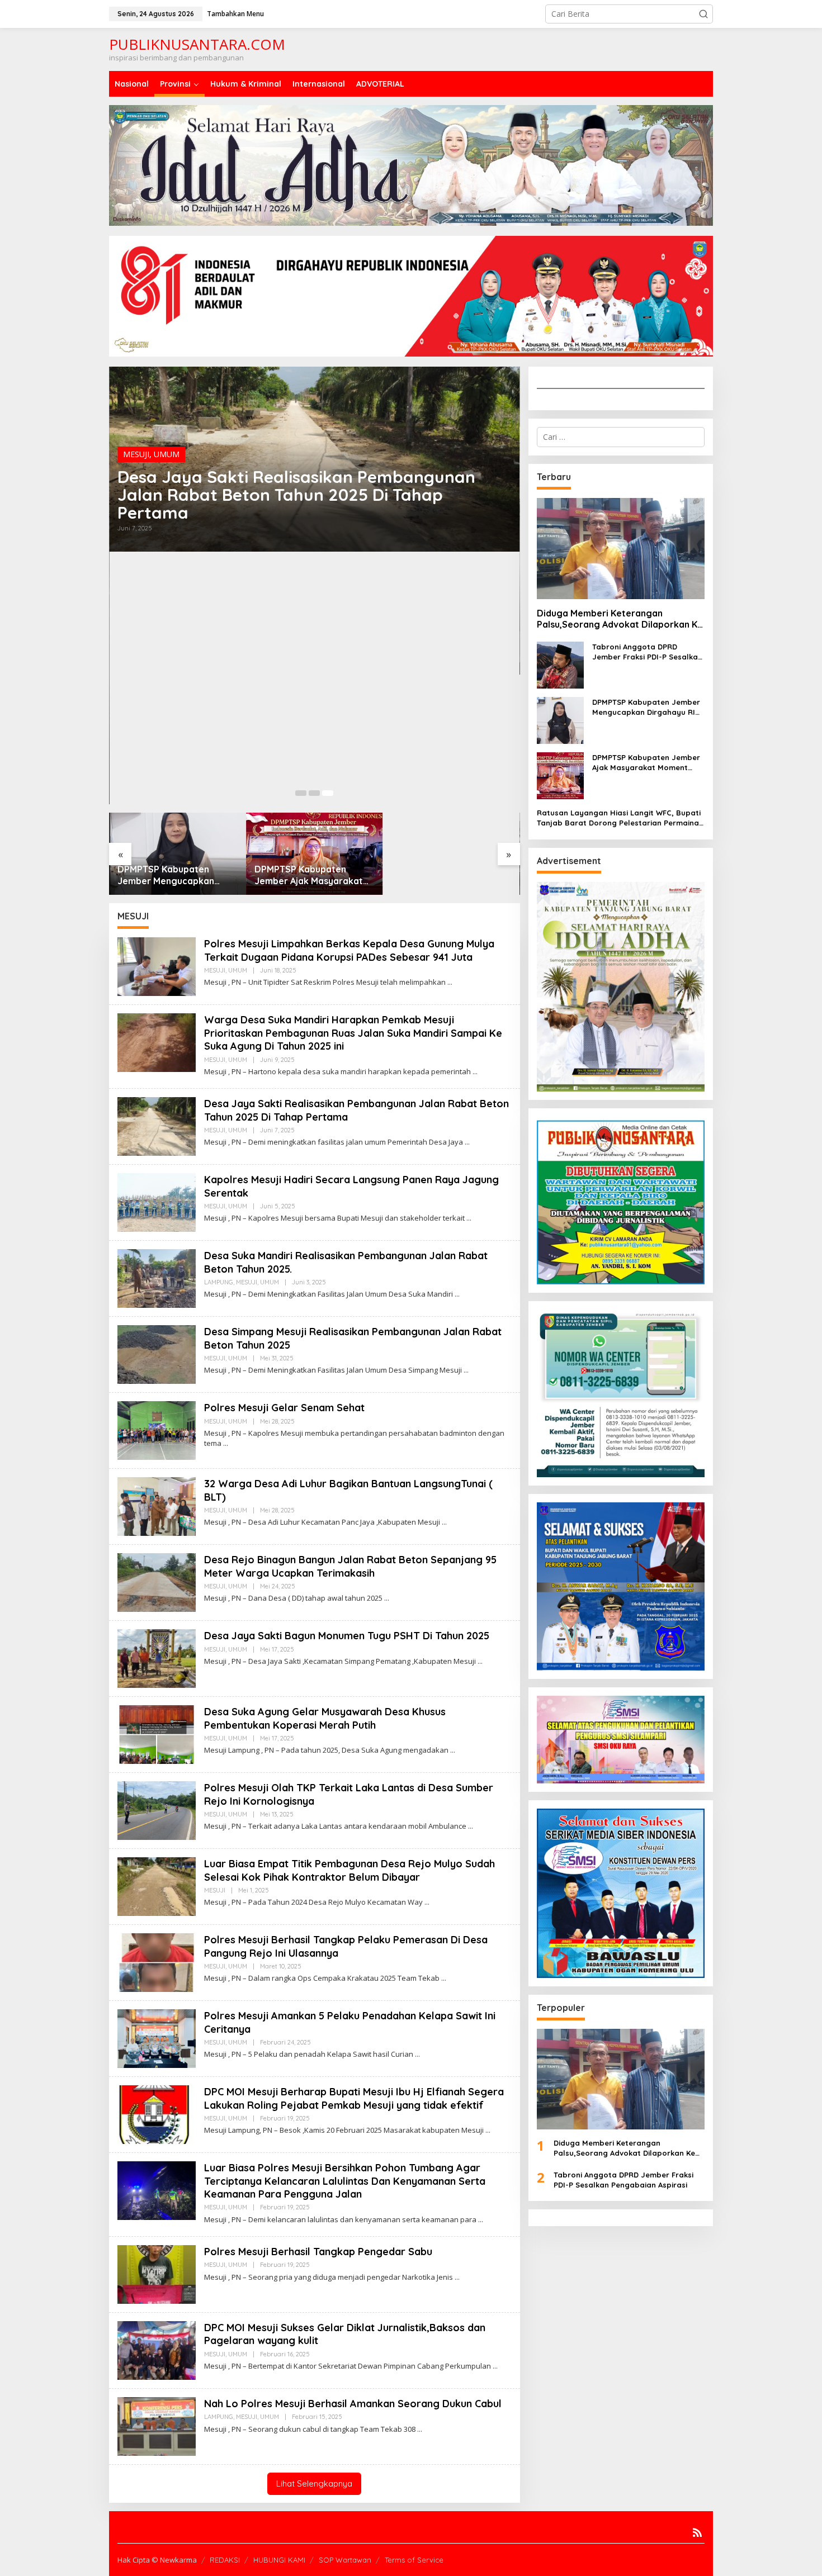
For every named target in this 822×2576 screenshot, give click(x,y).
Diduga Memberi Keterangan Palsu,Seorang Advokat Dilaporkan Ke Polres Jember (620, 619)
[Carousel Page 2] (314, 793)
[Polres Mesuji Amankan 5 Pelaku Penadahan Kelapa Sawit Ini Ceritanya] (417, 2054)
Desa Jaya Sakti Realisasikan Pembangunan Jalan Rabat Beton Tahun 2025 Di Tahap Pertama (296, 495)
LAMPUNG (219, 1282)
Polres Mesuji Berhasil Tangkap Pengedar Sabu (318, 2252)
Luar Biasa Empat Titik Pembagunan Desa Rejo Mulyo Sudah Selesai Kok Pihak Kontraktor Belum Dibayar (349, 1870)
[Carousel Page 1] (301, 793)
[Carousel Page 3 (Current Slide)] (328, 793)
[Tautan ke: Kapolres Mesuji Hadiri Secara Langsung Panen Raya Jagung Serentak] (157, 1201)
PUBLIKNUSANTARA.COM (197, 44)
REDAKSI (225, 2560)
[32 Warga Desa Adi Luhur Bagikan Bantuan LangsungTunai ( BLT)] (444, 1522)
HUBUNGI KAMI (279, 2560)
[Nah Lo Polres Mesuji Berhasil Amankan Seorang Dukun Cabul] (420, 2429)
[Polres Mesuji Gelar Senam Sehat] (226, 1443)
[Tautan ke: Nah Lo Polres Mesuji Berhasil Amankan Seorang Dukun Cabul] (157, 2425)
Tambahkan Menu (235, 14)
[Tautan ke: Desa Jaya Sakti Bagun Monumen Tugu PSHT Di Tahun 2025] (157, 1657)
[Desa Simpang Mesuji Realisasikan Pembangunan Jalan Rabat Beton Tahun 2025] (466, 1370)
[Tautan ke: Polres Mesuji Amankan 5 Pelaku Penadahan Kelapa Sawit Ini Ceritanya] (157, 2037)
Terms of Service (414, 2560)
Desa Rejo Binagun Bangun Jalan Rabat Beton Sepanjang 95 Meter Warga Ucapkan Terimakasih (350, 1566)
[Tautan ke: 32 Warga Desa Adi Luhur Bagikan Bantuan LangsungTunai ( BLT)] (157, 1505)
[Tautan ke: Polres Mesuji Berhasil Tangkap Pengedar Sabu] (157, 2273)
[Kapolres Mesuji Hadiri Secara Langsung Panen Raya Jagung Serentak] (469, 1218)
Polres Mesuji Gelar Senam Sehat (284, 1408)
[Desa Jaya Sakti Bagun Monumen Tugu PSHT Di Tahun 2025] (480, 1661)
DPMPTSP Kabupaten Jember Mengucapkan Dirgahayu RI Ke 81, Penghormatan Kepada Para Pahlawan (168, 875)
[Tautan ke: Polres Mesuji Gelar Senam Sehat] (157, 1429)
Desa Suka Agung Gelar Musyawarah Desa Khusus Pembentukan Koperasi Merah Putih (325, 1718)
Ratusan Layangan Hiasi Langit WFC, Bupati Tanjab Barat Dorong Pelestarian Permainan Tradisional (620, 818)
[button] (703, 14)
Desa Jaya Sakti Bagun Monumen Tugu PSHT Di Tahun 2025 (347, 1636)
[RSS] (697, 2532)
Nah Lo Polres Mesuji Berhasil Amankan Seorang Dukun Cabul (353, 2404)
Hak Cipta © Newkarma (157, 2560)
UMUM (167, 454)
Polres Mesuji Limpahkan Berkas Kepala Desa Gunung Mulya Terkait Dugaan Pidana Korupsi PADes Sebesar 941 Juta (349, 950)
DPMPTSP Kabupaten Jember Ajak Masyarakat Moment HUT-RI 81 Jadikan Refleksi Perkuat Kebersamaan (312, 875)
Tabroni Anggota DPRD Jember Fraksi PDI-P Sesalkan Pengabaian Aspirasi (647, 652)
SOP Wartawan (345, 2560)
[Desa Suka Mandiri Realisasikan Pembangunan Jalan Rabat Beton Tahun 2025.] (457, 1294)
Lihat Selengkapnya (314, 2484)
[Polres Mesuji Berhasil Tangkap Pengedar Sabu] (457, 2277)
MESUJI (136, 454)
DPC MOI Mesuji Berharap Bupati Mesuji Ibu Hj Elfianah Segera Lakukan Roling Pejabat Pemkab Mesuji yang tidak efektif (354, 2098)
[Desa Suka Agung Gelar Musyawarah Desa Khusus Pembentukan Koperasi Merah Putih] (453, 1750)
